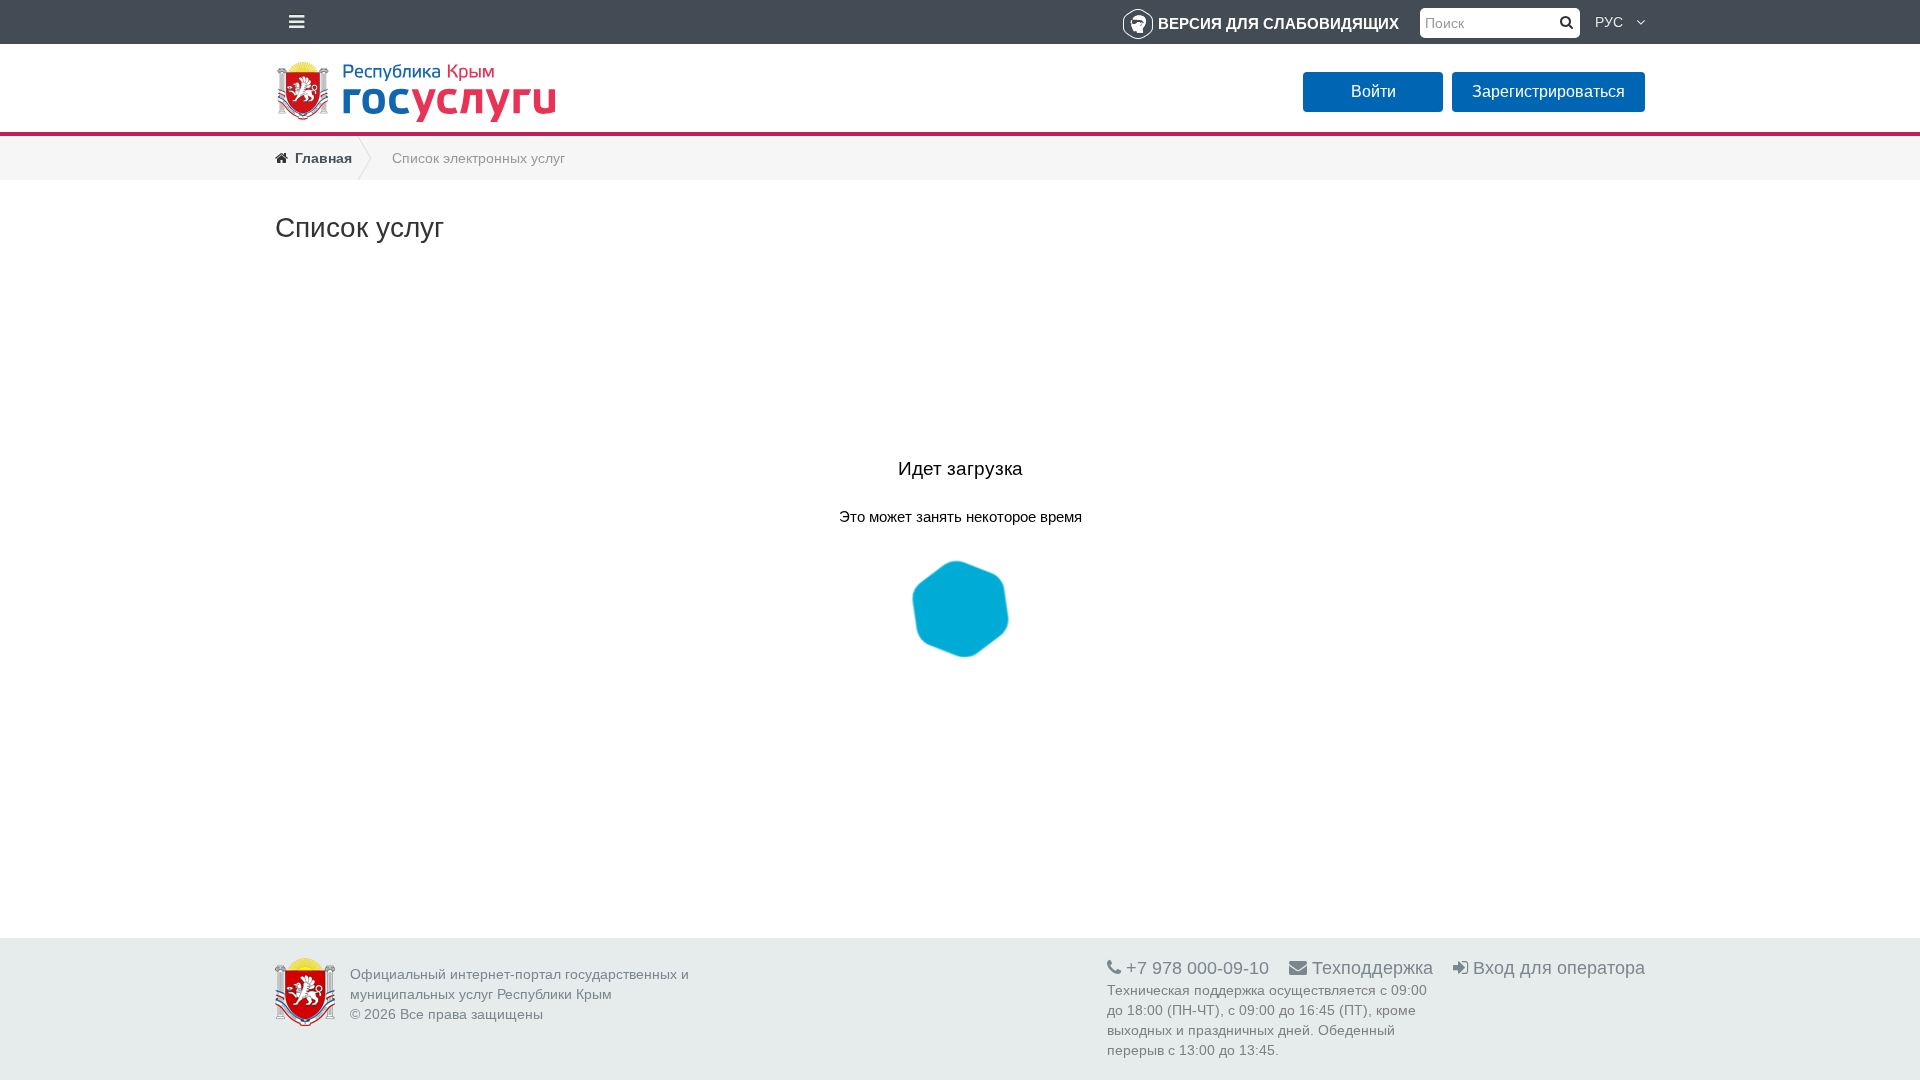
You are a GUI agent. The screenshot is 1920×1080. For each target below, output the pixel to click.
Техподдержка (1370, 968)
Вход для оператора (1556, 968)
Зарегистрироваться (1548, 91)
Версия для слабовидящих (1278, 23)
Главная (323, 158)
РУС (1609, 22)
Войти (1373, 91)
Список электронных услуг (478, 158)
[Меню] (296, 22)
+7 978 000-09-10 (1195, 968)
